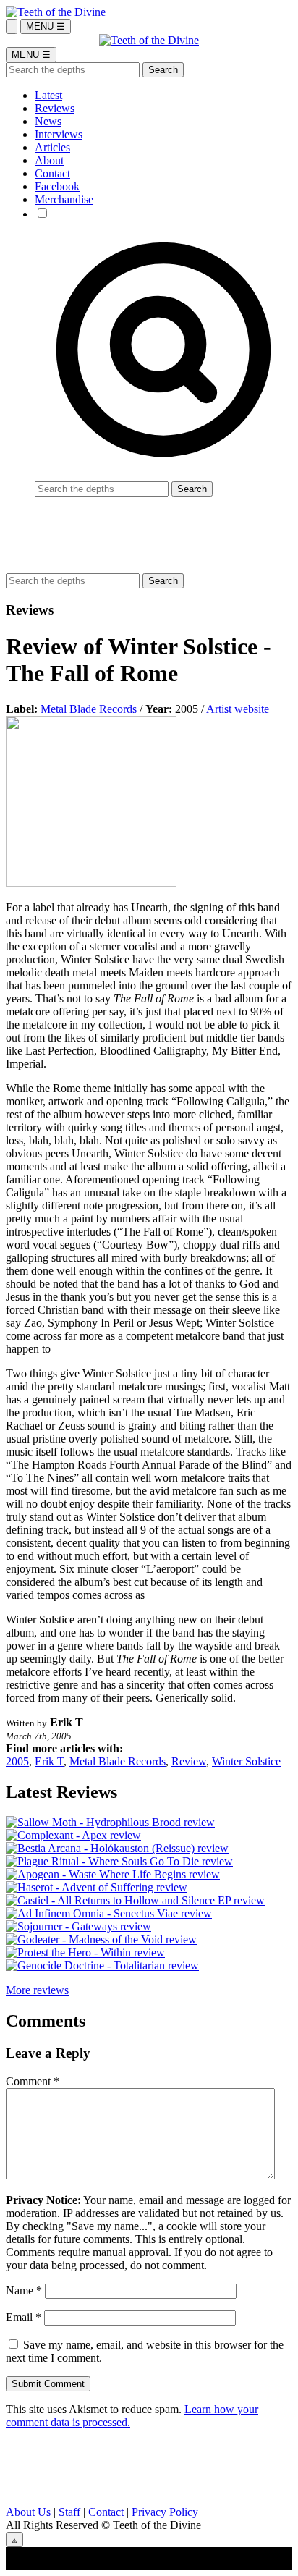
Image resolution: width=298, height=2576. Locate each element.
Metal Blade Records (89, 709)
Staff (69, 2512)
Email (24, 2317)
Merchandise (64, 199)
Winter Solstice (246, 1761)
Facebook (57, 186)
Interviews (59, 134)
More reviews (37, 1990)
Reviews (55, 108)
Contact (52, 173)
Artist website (238, 709)
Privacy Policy (165, 2512)
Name (24, 2290)
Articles (52, 147)
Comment (33, 2081)
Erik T (49, 1761)
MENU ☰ (46, 26)
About (49, 160)
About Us (28, 2512)
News (48, 121)
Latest (48, 95)
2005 (17, 1761)
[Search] (12, 26)
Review (189, 1761)
